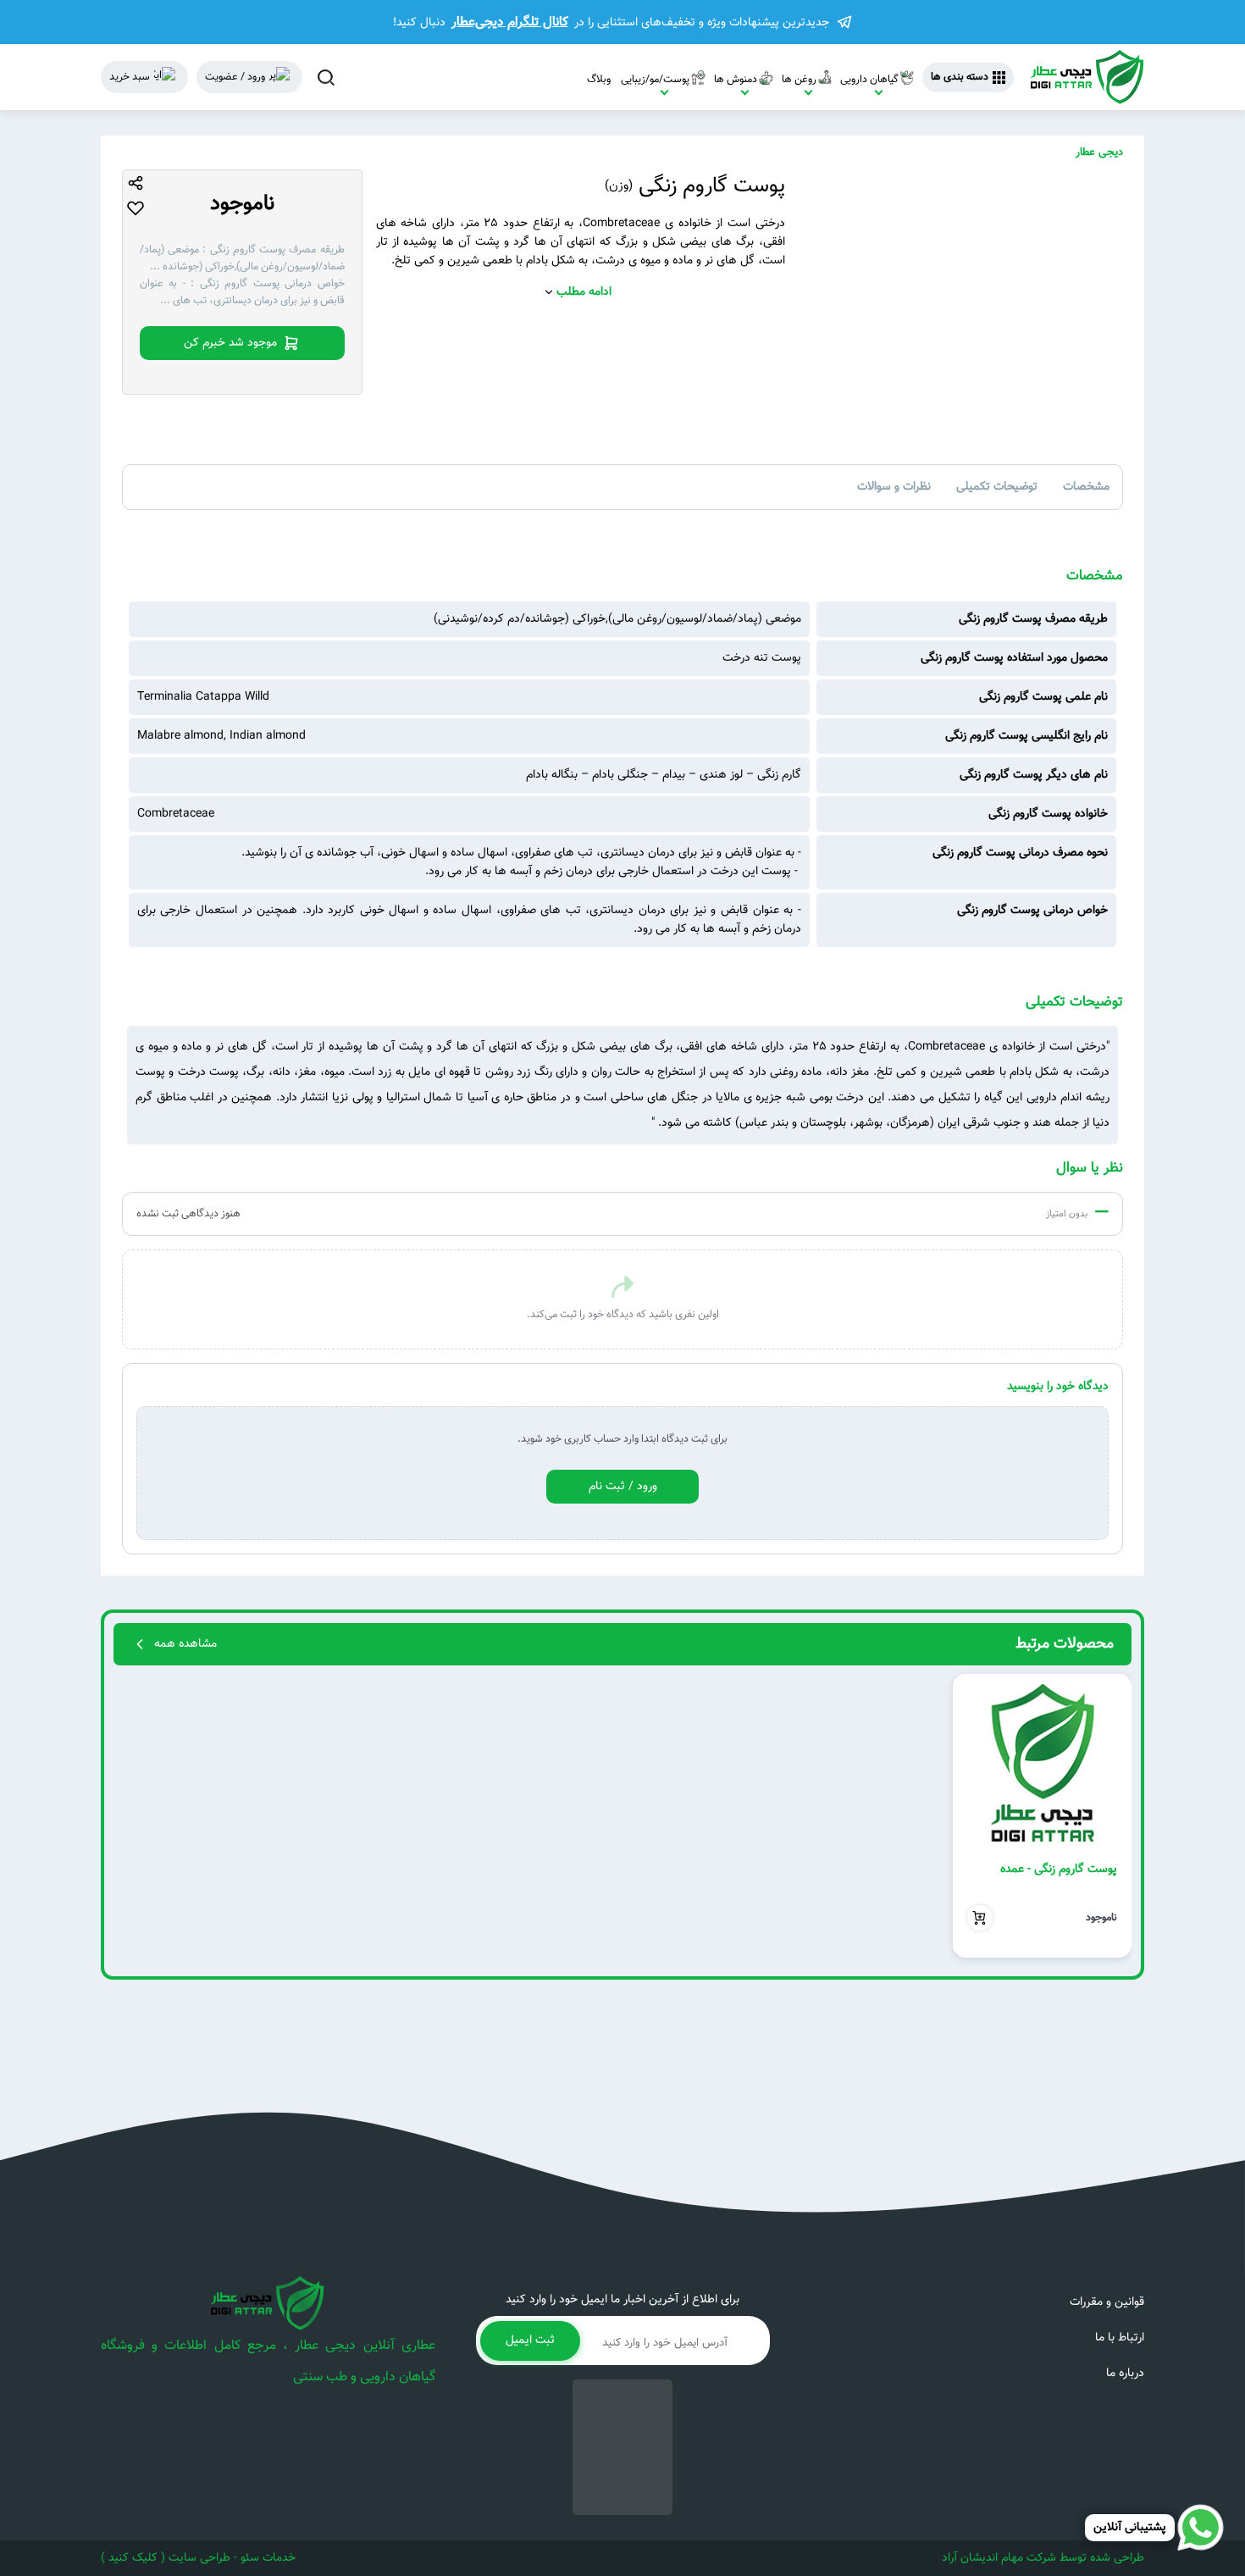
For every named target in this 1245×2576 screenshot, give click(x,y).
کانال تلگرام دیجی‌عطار (510, 22)
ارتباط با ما (1120, 2338)
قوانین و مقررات (1107, 2302)
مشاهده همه (185, 1644)
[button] (1112, 1816)
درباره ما (1125, 2374)
